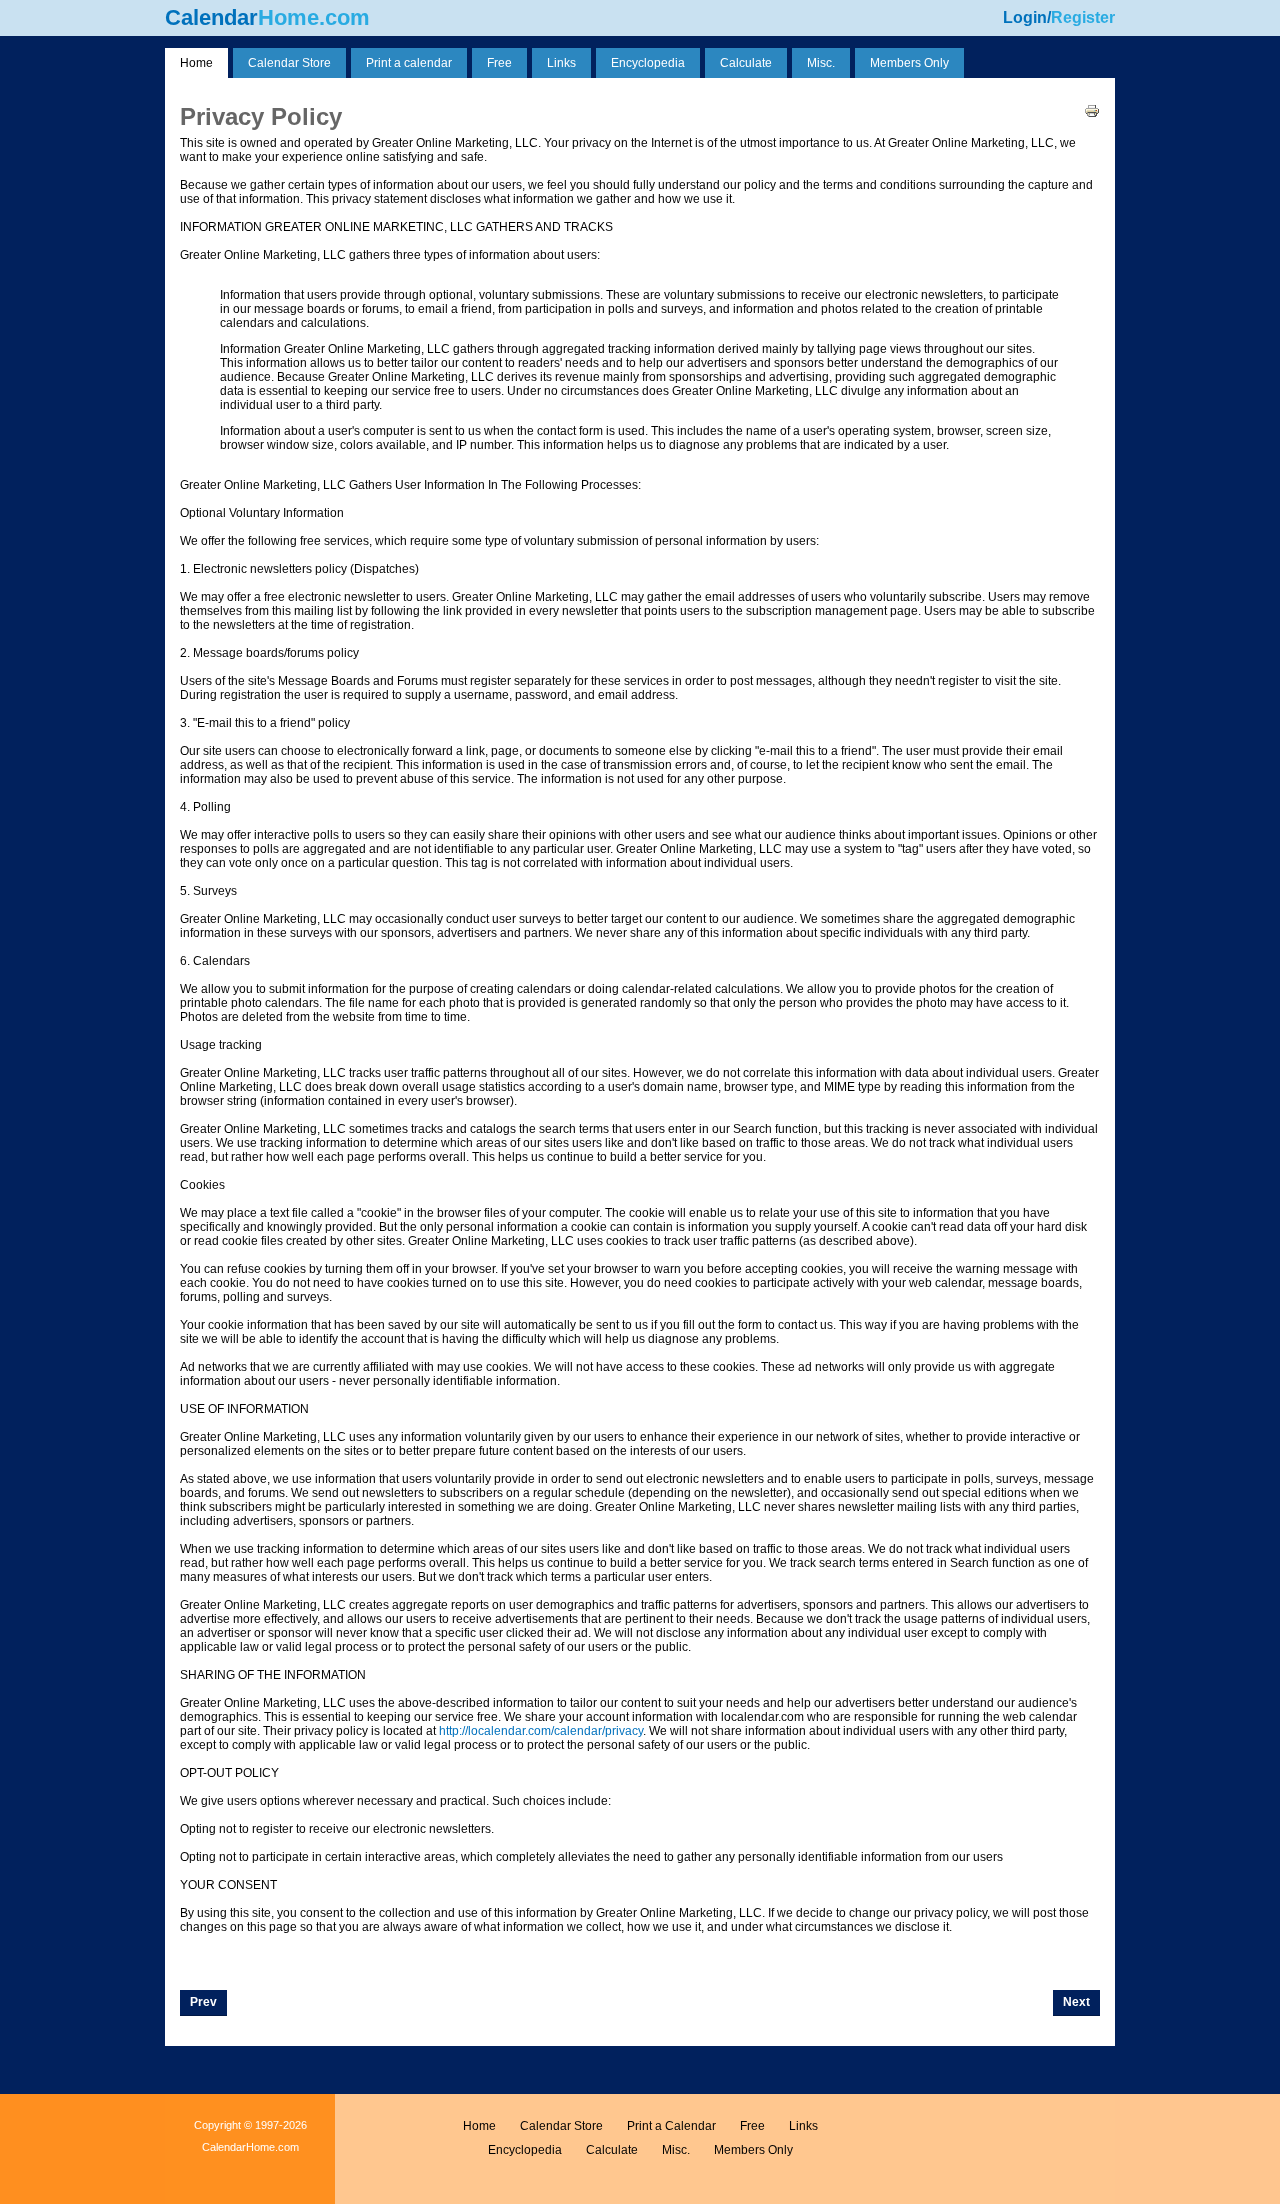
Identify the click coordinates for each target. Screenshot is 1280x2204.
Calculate (612, 2150)
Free (752, 2126)
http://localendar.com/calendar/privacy (541, 1731)
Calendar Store (561, 2126)
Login (1025, 17)
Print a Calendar (671, 2126)
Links (803, 2126)
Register (1083, 17)
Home (479, 2126)
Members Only (753, 2150)
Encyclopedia (525, 2150)
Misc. (676, 2150)
